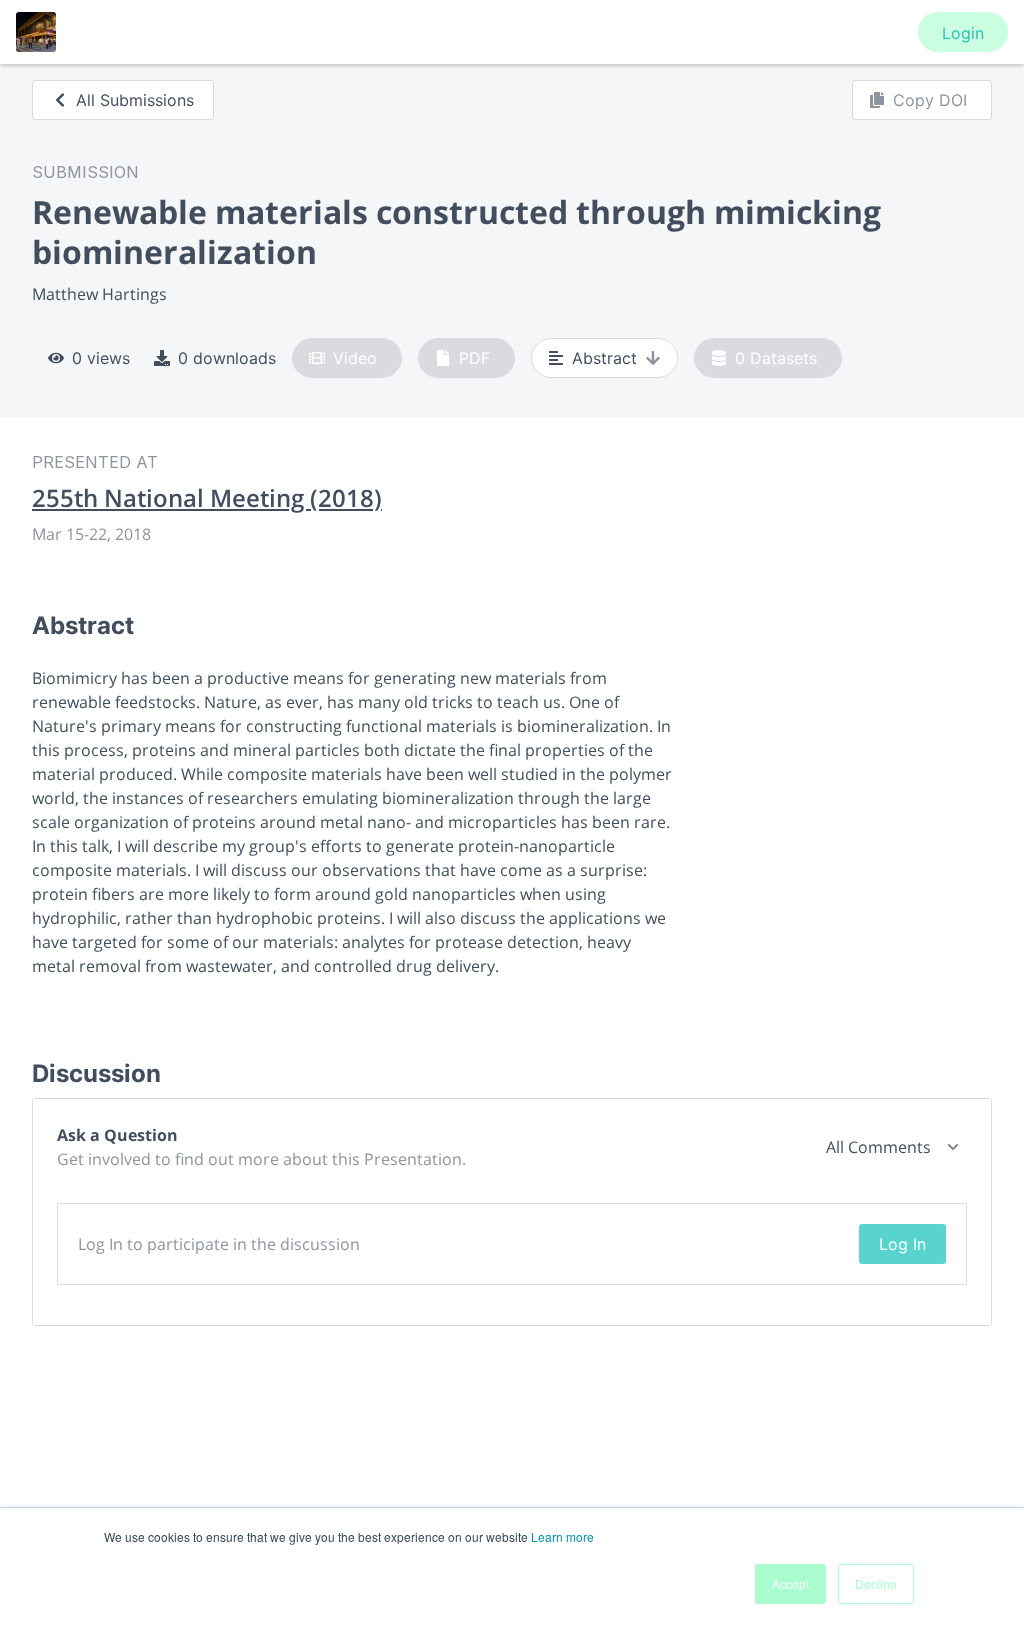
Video (355, 358)
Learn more (562, 1536)
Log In (902, 1244)
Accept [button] (790, 1583)
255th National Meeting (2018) (207, 498)
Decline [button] (876, 1583)
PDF (474, 358)
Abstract (604, 358)
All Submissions (135, 100)
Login (963, 33)
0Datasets (776, 358)
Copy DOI (930, 100)
